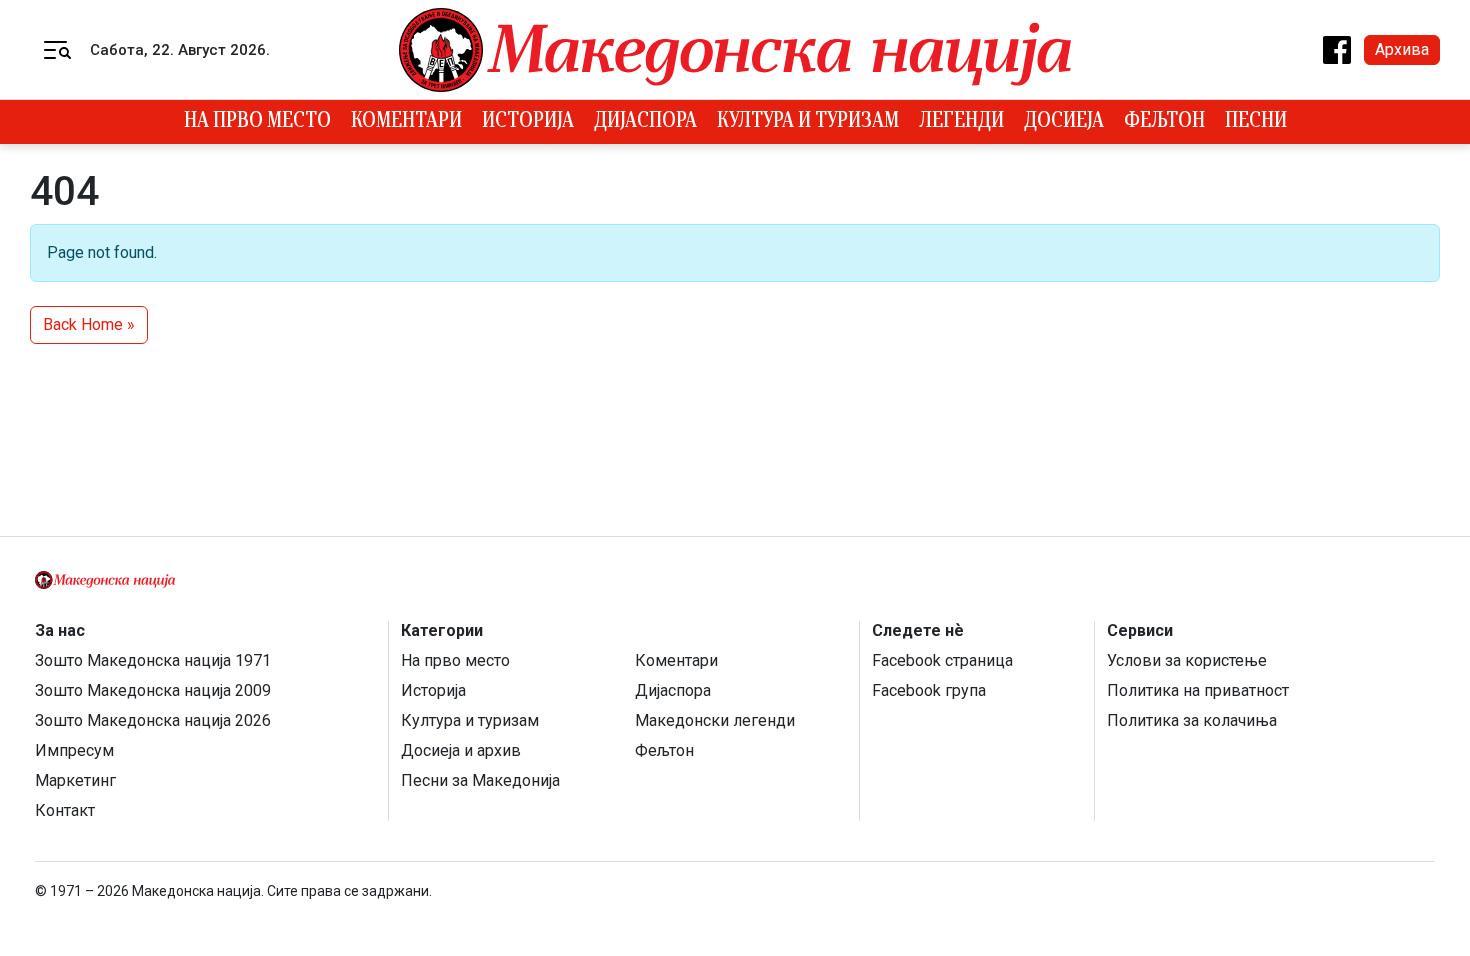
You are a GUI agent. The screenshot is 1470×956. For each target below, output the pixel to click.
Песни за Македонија (480, 780)
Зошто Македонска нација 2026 (153, 720)
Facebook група (929, 690)
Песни (1256, 122)
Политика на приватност (1198, 690)
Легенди (961, 122)
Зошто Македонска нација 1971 (153, 660)
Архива (1402, 49)
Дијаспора (645, 122)
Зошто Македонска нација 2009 (153, 690)
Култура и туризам (808, 122)
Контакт (65, 810)
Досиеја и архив (461, 750)
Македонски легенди (715, 720)
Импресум (74, 750)
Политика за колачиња (1192, 720)
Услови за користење (1187, 660)
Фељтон (1164, 122)
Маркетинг (75, 780)
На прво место (257, 122)
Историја (528, 122)
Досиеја (1064, 122)
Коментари (406, 122)
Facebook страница (942, 660)
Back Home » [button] (89, 324)
